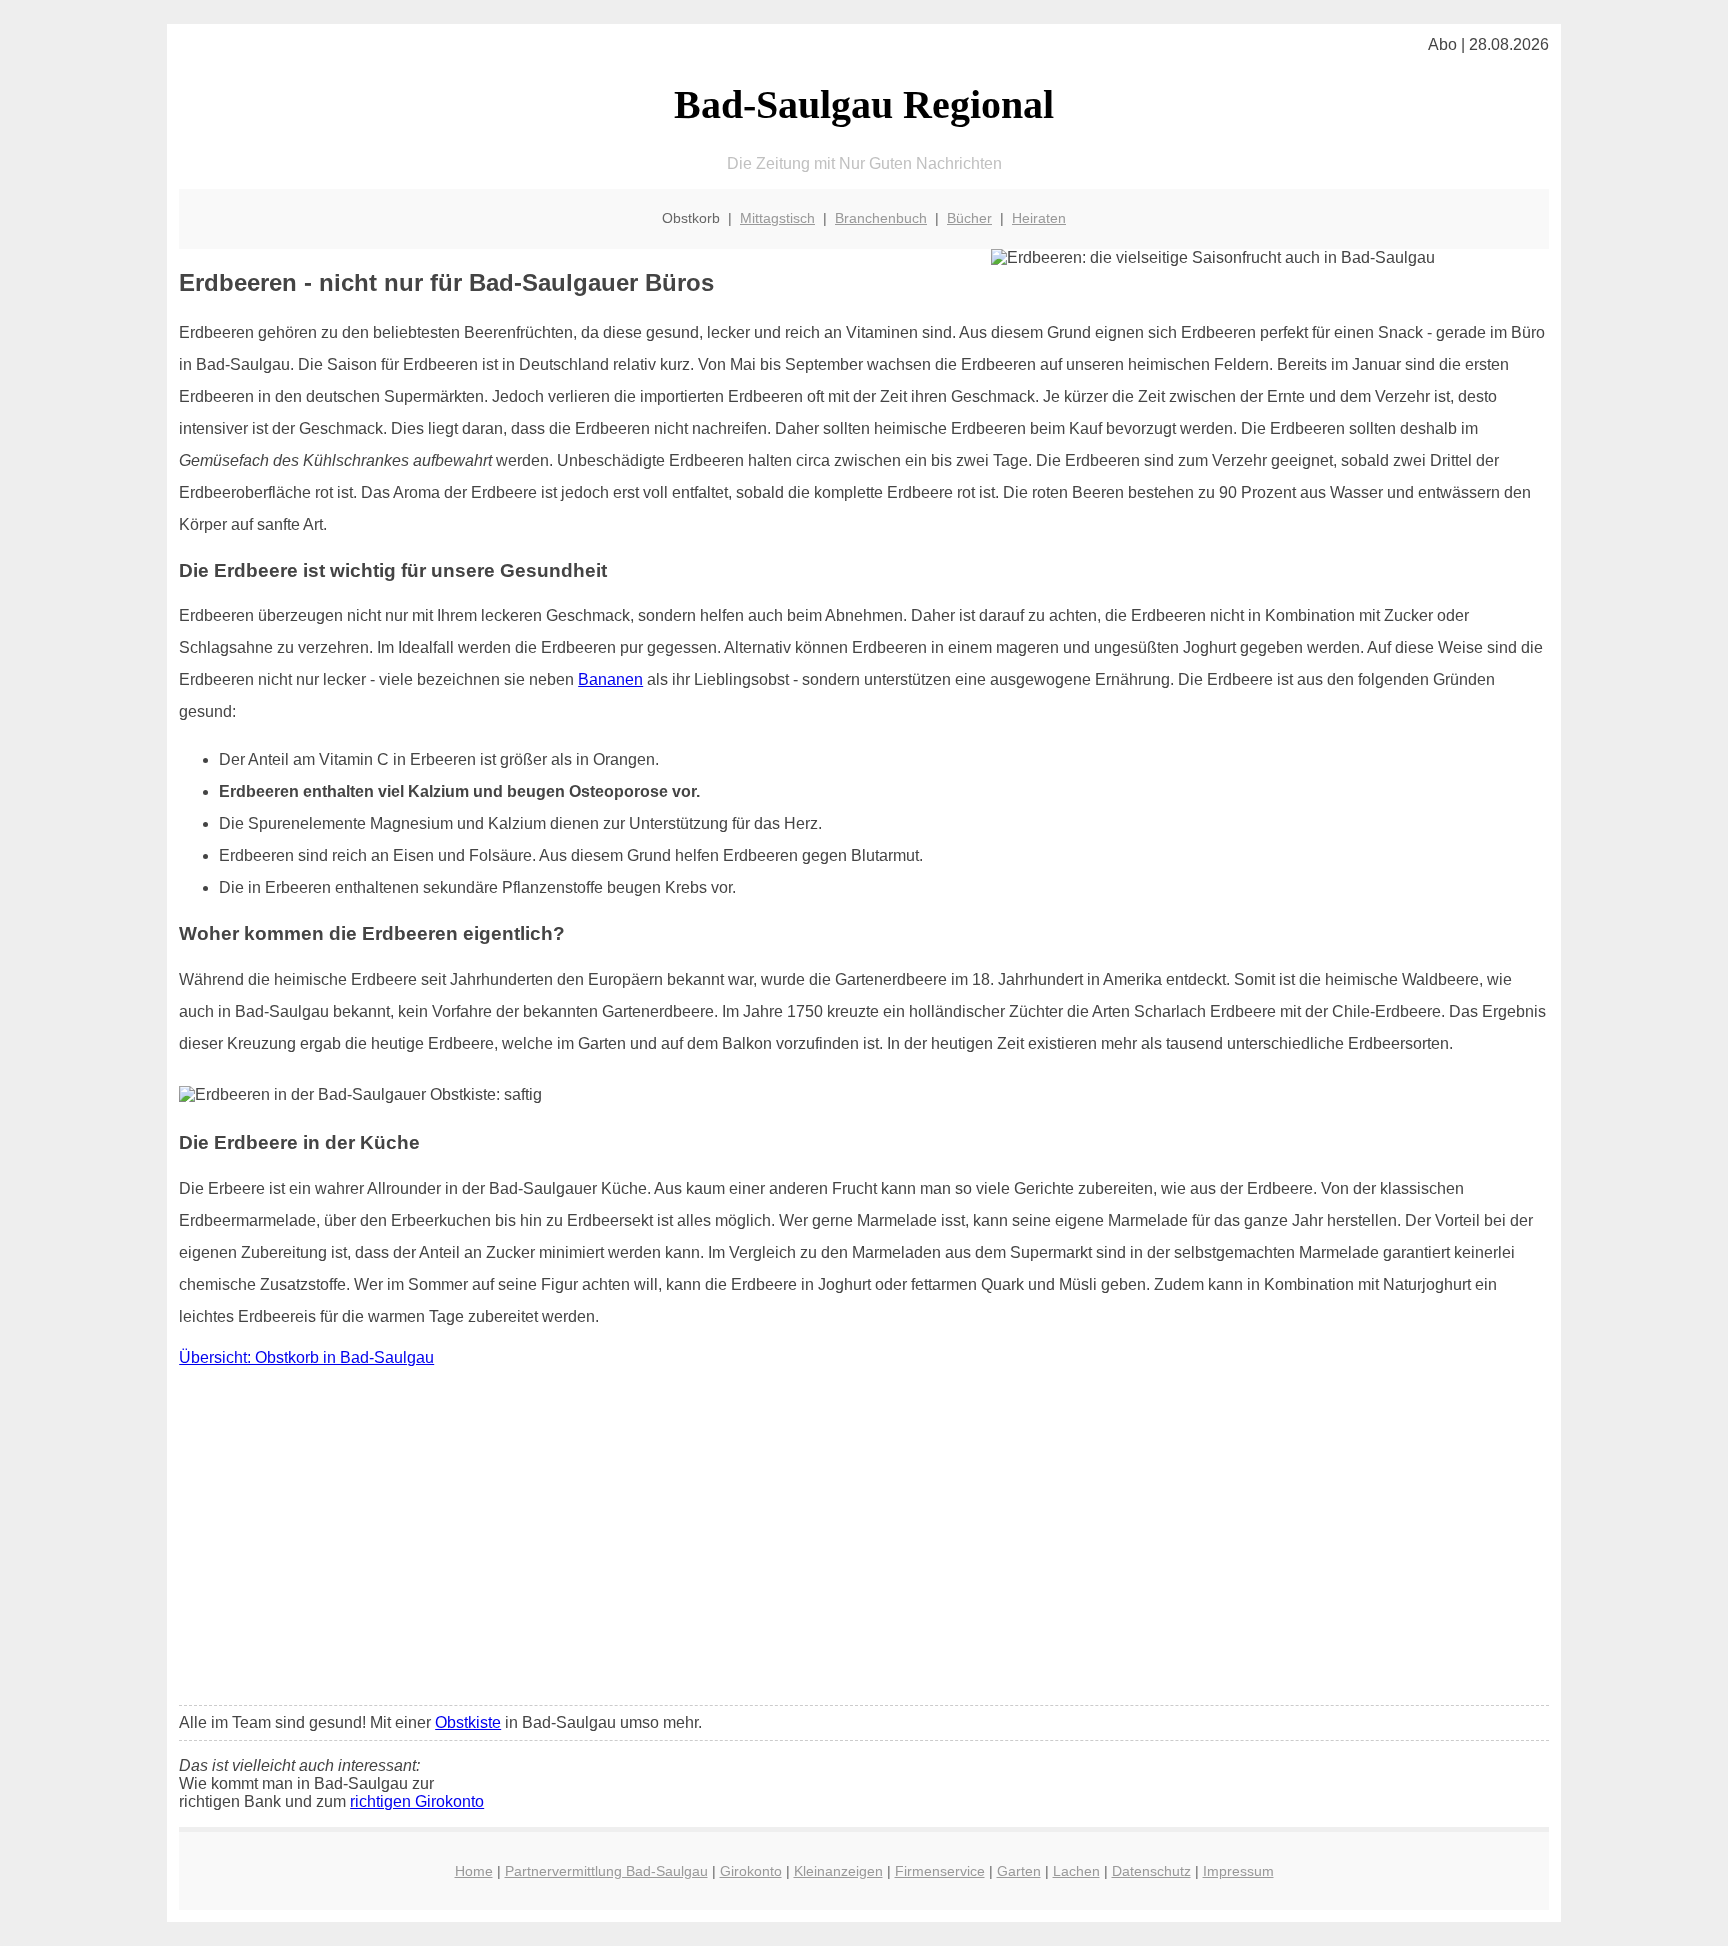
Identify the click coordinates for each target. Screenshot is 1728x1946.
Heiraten (1039, 218)
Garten (1019, 1871)
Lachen (1076, 1871)
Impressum (1238, 1871)
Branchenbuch (881, 218)
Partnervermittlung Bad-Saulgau (606, 1871)
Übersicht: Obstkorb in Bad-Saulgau (306, 1357)
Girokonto (751, 1871)
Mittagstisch (777, 218)
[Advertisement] (864, 1541)
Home (474, 1871)
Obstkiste (468, 1722)
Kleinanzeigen (838, 1871)
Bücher (969, 218)
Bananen (610, 679)
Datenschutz (1151, 1871)
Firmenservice (940, 1871)
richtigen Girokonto (417, 1801)
